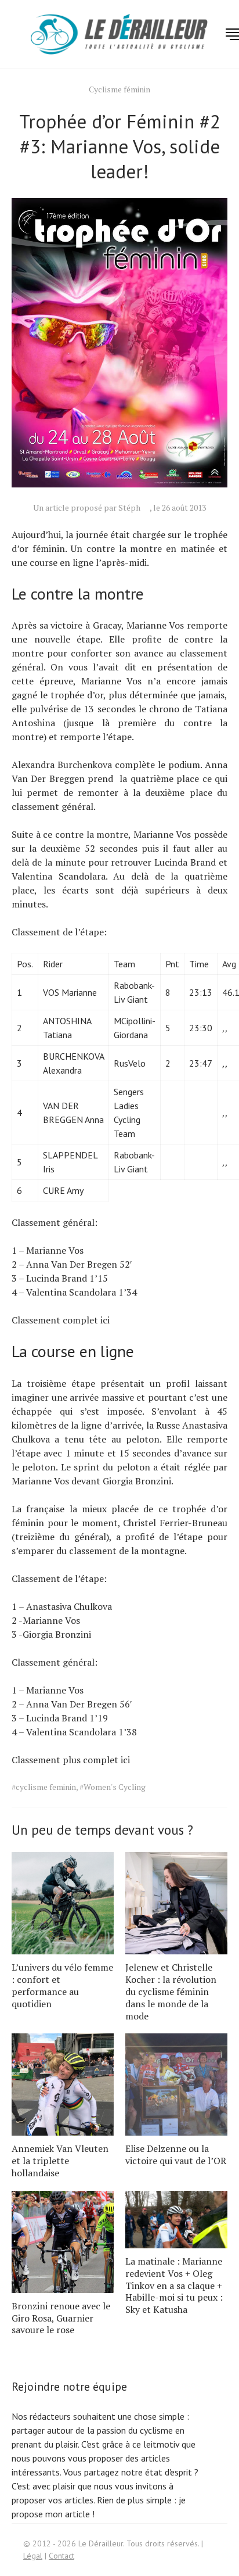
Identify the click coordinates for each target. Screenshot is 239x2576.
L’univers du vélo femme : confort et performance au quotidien (62, 1985)
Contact (61, 2556)
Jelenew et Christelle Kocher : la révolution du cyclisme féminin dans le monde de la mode (171, 1991)
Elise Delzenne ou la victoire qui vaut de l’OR (176, 2155)
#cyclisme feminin (44, 1787)
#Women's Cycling (113, 1787)
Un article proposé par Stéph (87, 507)
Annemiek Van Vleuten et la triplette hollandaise (60, 2161)
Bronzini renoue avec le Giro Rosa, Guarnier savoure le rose (61, 2318)
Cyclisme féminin (119, 89)
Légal (33, 2556)
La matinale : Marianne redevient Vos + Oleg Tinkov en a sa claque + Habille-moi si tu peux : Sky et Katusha (174, 2285)
